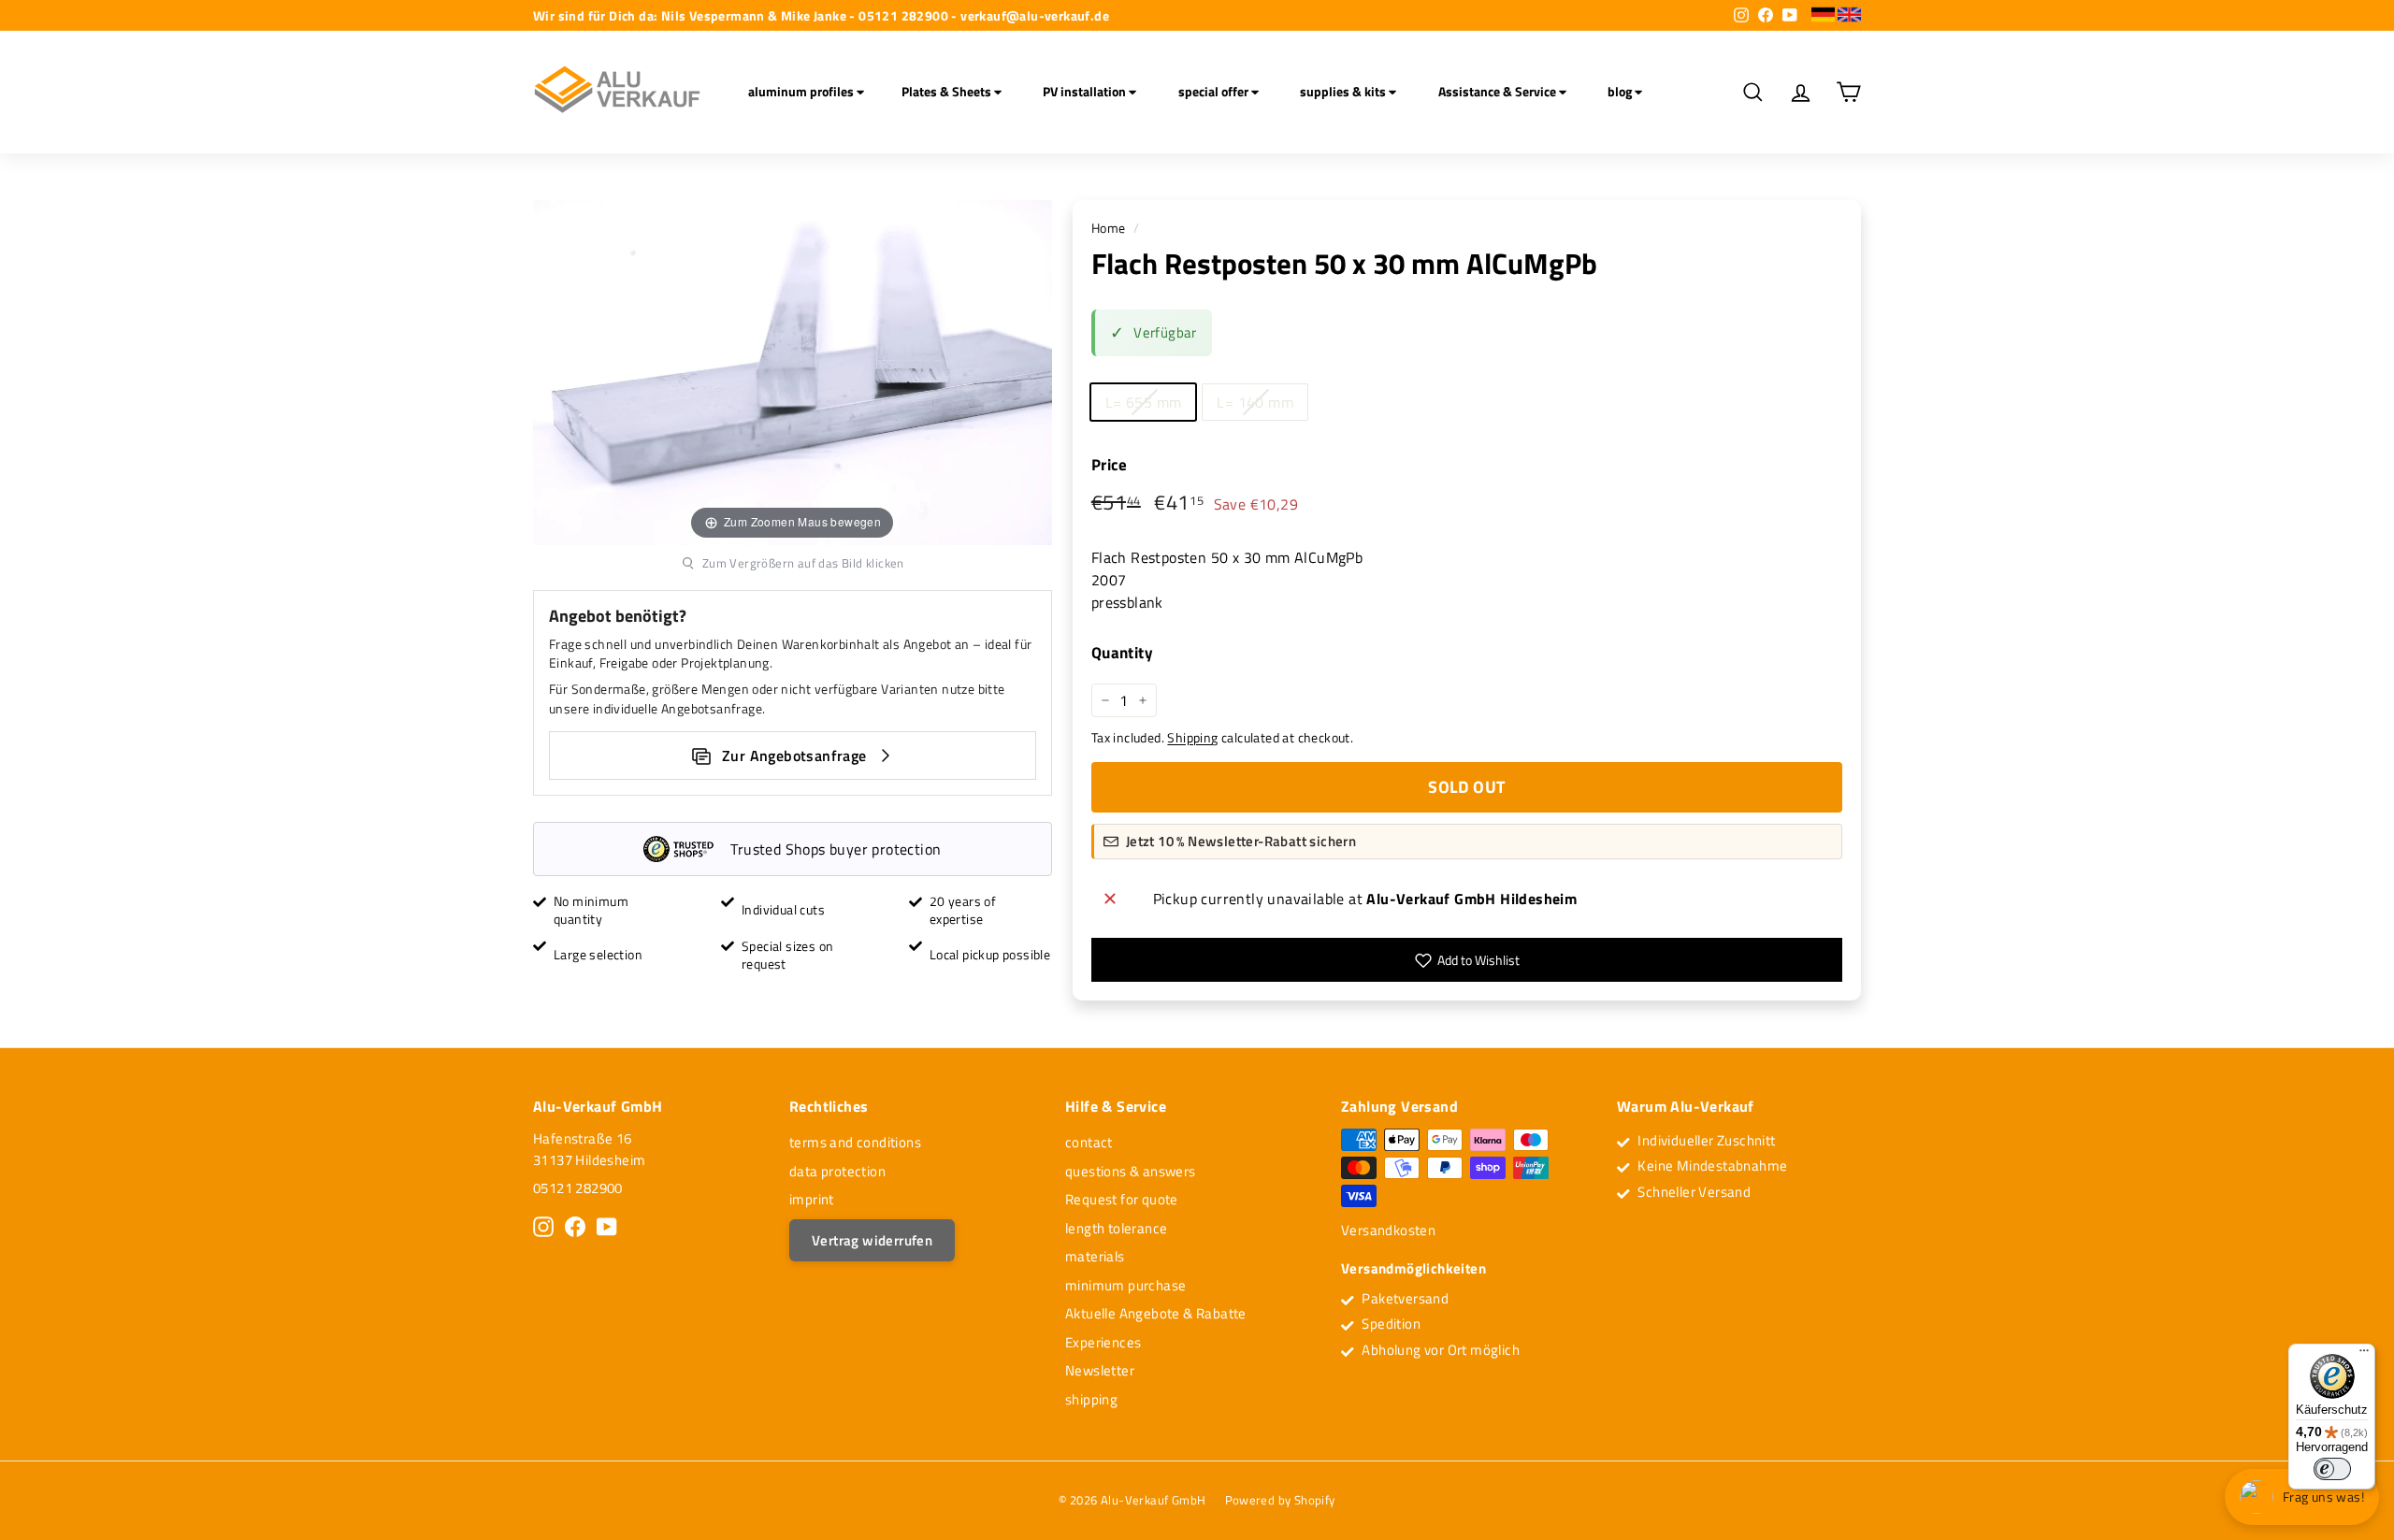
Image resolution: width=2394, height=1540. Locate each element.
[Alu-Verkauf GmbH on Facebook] (575, 1227)
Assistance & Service (1499, 91)
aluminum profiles (802, 91)
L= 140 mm (1255, 402)
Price (1110, 465)
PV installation (1086, 91)
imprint (812, 1199)
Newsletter (1100, 1370)
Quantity (1122, 653)
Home (1109, 228)
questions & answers (1131, 1171)
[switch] (2332, 1469)
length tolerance (1116, 1228)
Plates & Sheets (948, 91)
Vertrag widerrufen (872, 1240)
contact (1089, 1142)
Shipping (1192, 738)
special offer (1215, 91)
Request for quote (1122, 1199)
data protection (837, 1171)
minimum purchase (1125, 1285)
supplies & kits (1344, 91)
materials (1095, 1256)
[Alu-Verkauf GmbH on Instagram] (543, 1227)
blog (1621, 91)
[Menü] (2364, 1355)
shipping (1091, 1399)
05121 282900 (578, 1188)
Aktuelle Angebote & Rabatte (1156, 1313)
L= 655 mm (1144, 402)
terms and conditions (855, 1142)
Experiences (1103, 1342)
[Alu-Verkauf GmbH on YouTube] (607, 1227)
